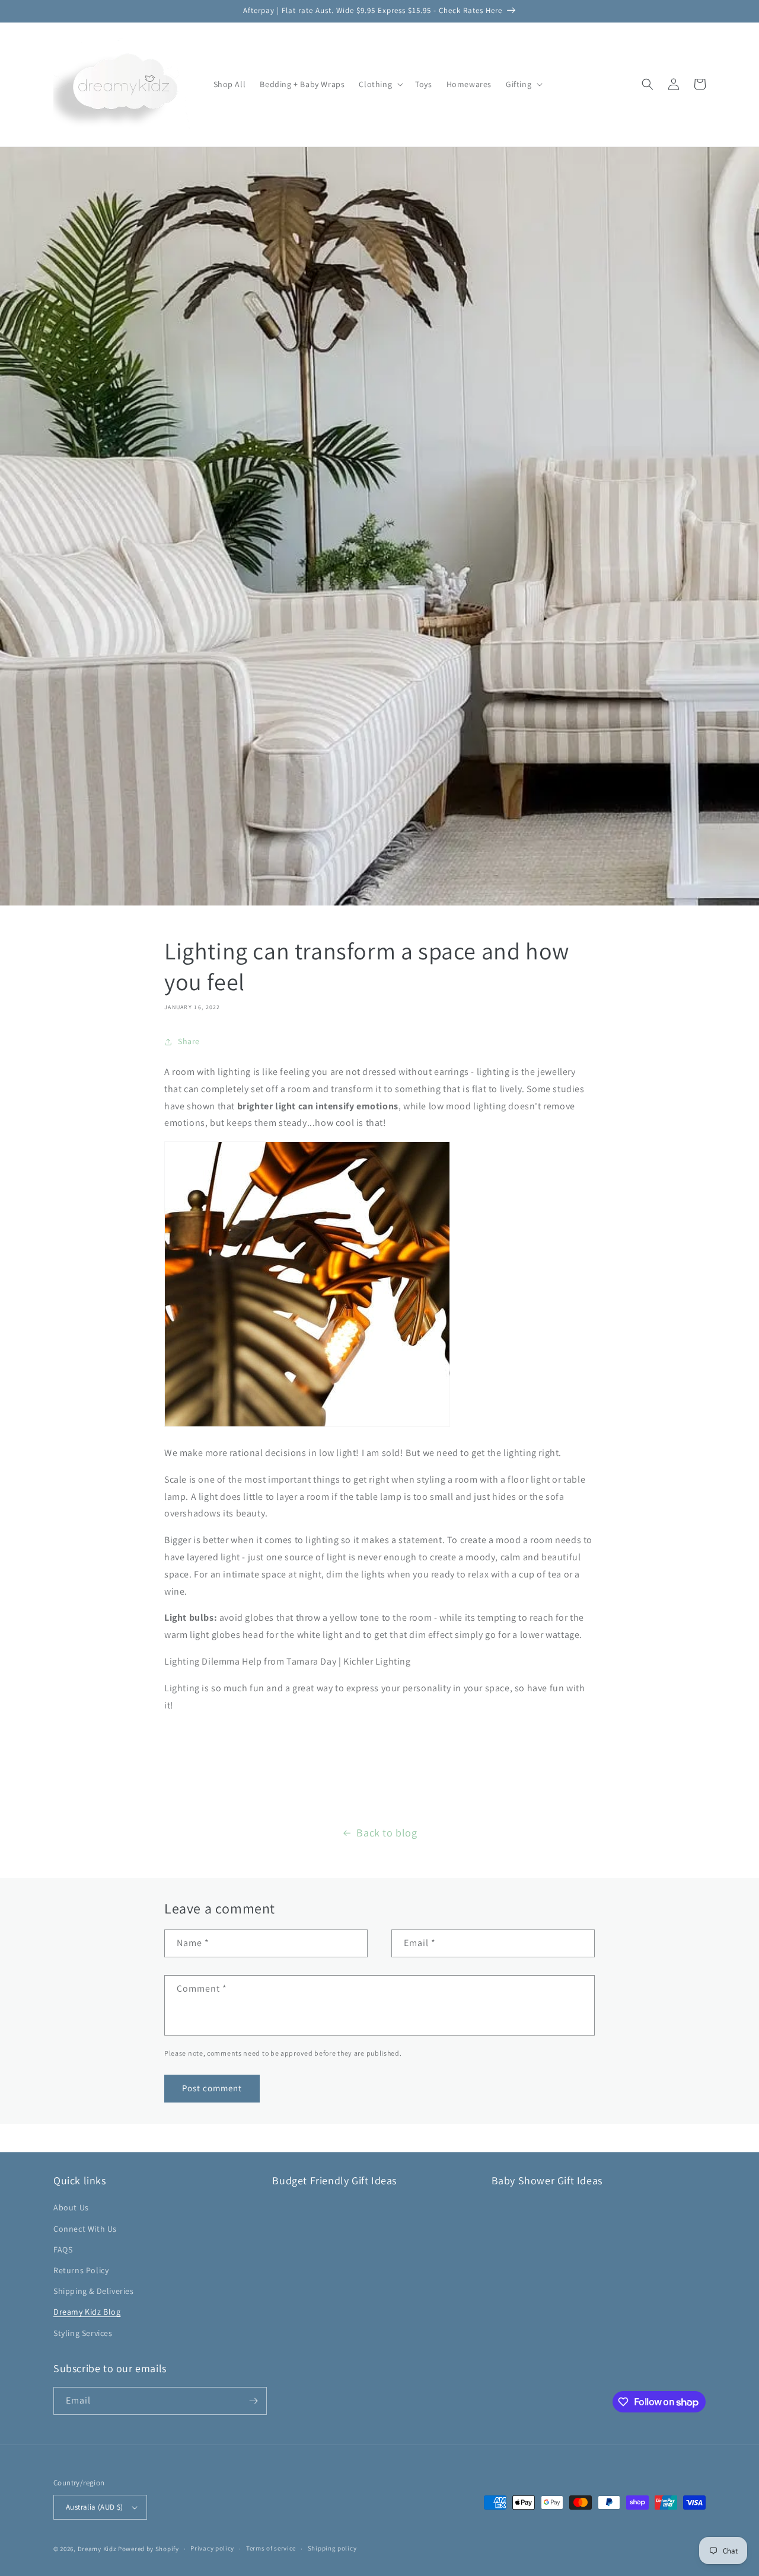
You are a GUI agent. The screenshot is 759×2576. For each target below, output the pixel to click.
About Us (71, 2207)
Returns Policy (81, 2270)
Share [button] (189, 1041)
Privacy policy (212, 2548)
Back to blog (387, 1833)
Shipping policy (332, 2548)
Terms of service (271, 2548)
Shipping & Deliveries (94, 2291)
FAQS (63, 2249)
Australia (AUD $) (95, 2507)
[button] (380, 84)
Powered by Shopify (149, 2549)
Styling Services (83, 2333)
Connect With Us (85, 2229)
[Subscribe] (253, 2401)
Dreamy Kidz (97, 2549)
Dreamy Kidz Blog (87, 2312)
